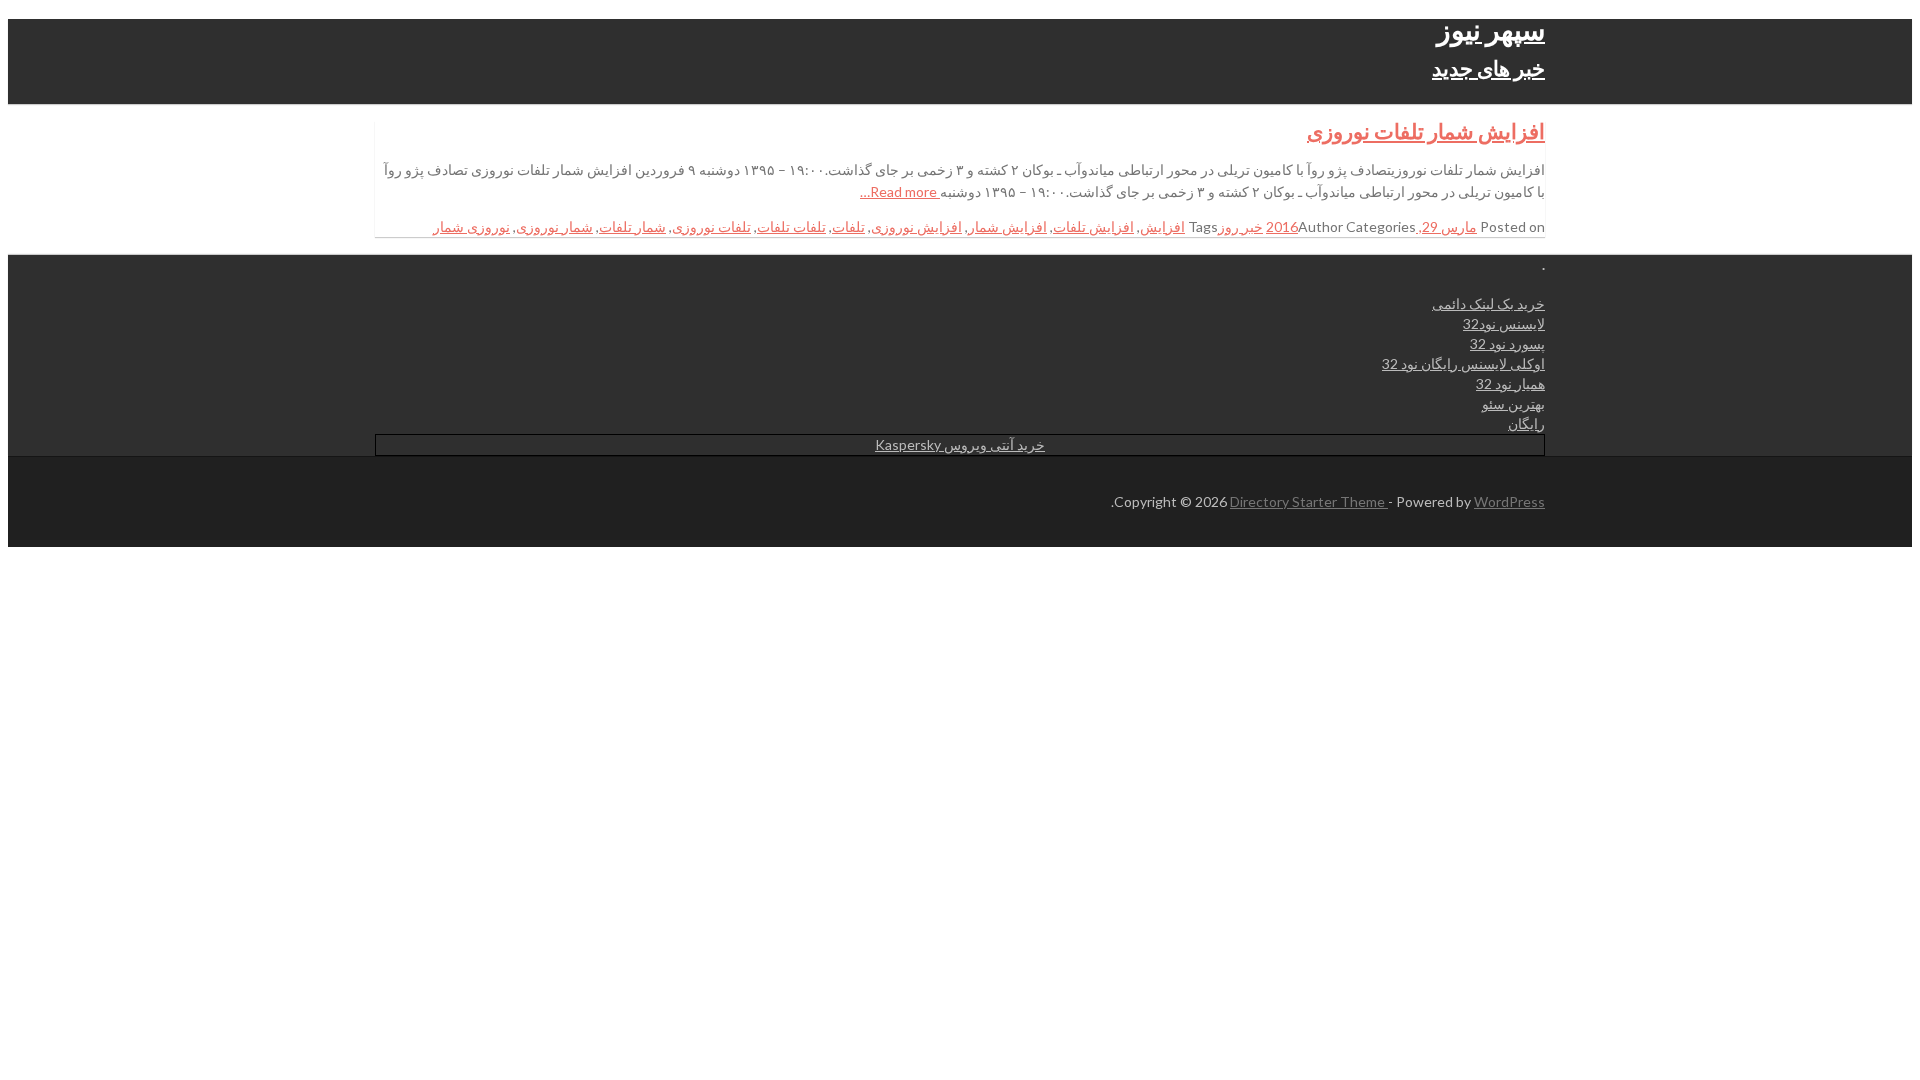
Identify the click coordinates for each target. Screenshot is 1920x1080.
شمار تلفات (632, 226)
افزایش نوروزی (916, 226)
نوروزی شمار (471, 226)
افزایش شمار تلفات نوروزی (1426, 130)
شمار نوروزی (554, 226)
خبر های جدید (1488, 67)
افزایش (1162, 226)
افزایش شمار (1007, 226)
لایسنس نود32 (1504, 323)
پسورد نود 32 (1507, 343)
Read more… (900, 191)
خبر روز (1240, 226)
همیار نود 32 (1510, 383)
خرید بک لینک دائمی (1488, 303)
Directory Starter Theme (1309, 501)
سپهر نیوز (1491, 29)
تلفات (848, 226)
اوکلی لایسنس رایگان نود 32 (1463, 363)
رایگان (1526, 423)
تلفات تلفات (791, 226)
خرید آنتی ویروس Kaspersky (960, 444)
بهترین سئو (1513, 403)
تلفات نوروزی (711, 226)
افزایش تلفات (1093, 226)
